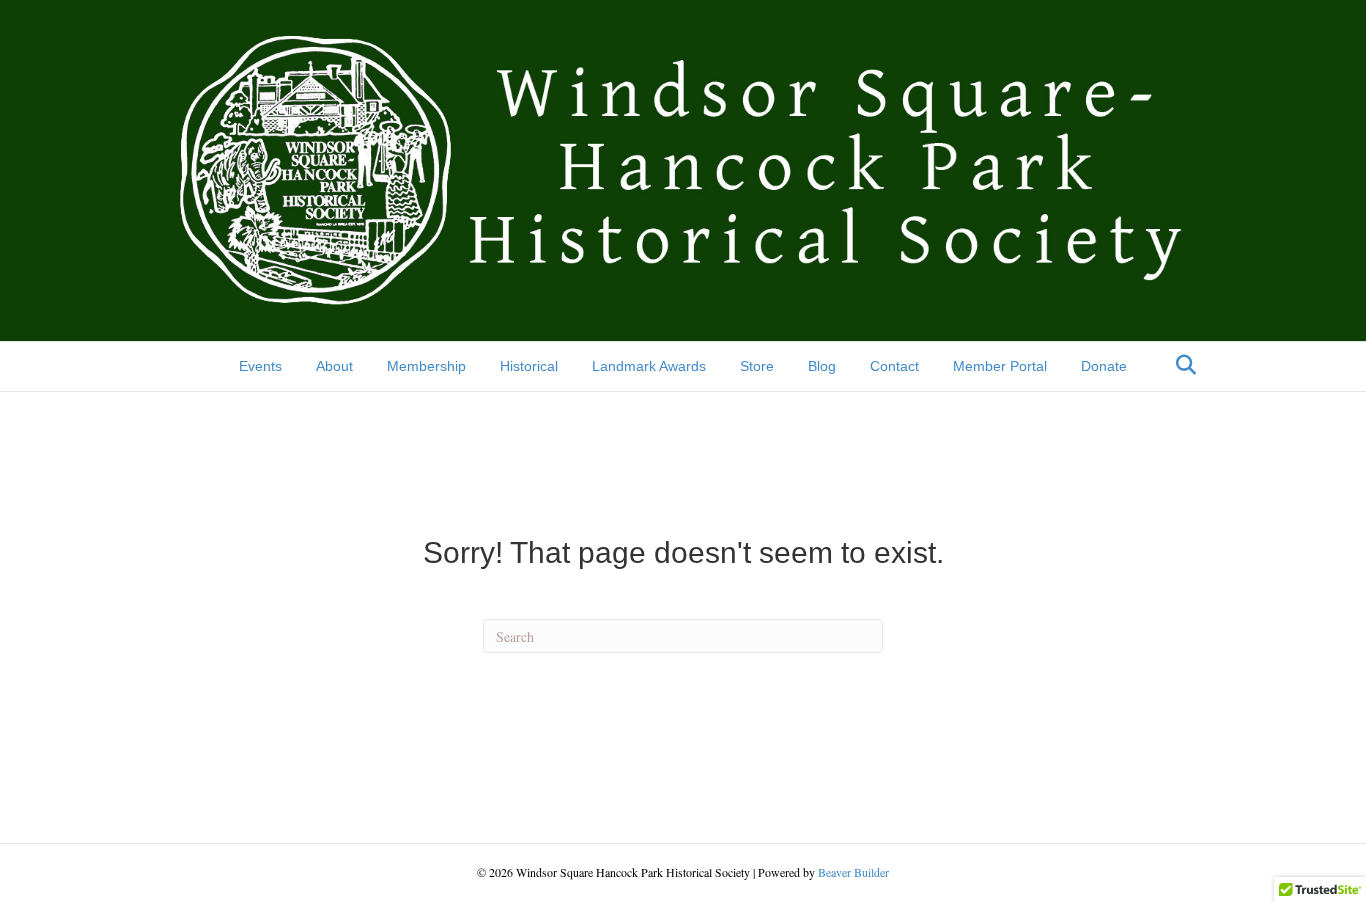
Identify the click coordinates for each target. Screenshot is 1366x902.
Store (757, 366)
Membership (426, 366)
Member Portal (1000, 366)
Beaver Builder (853, 872)
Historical (529, 366)
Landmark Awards (649, 366)
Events (260, 366)
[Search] (1180, 365)
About (334, 366)
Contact (894, 366)
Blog (822, 366)
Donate (1104, 366)
